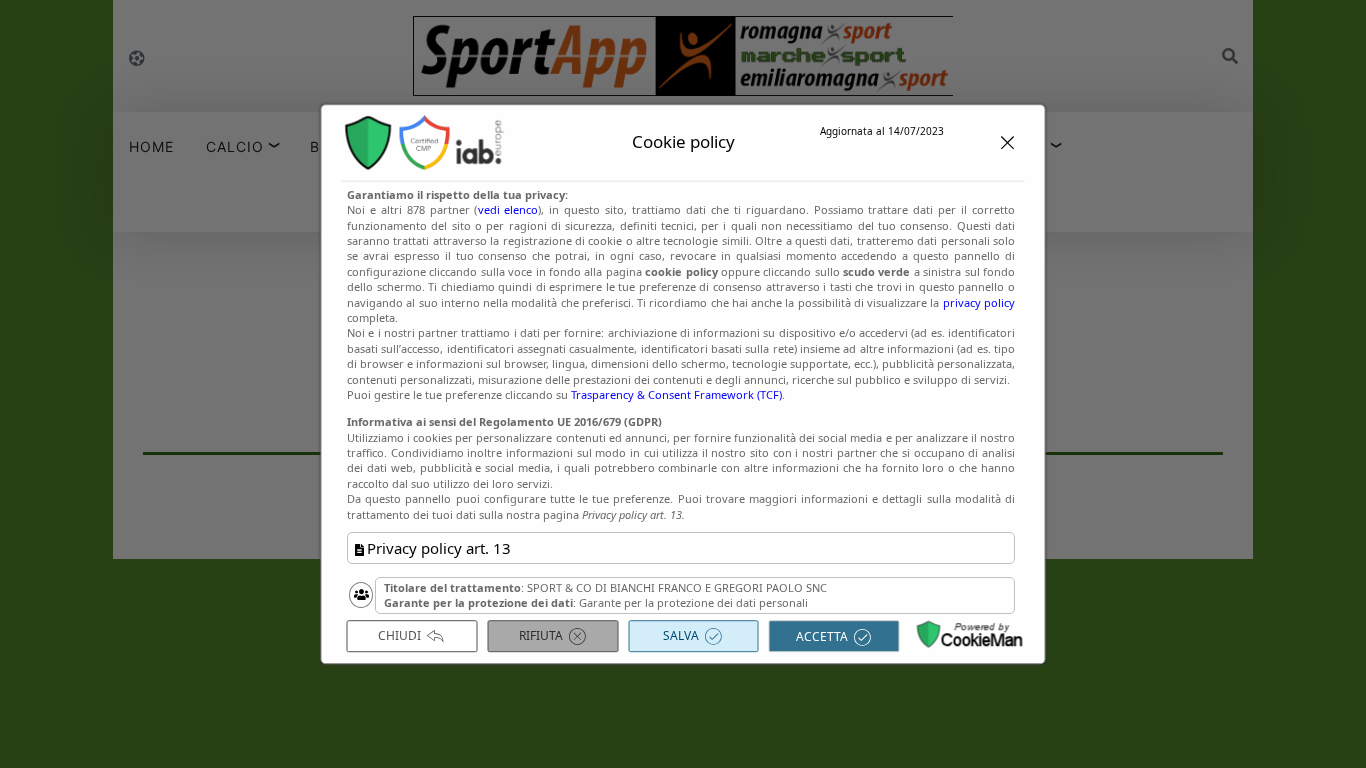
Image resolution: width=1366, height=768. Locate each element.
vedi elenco (507, 209)
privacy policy (978, 302)
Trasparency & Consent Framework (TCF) (676, 394)
